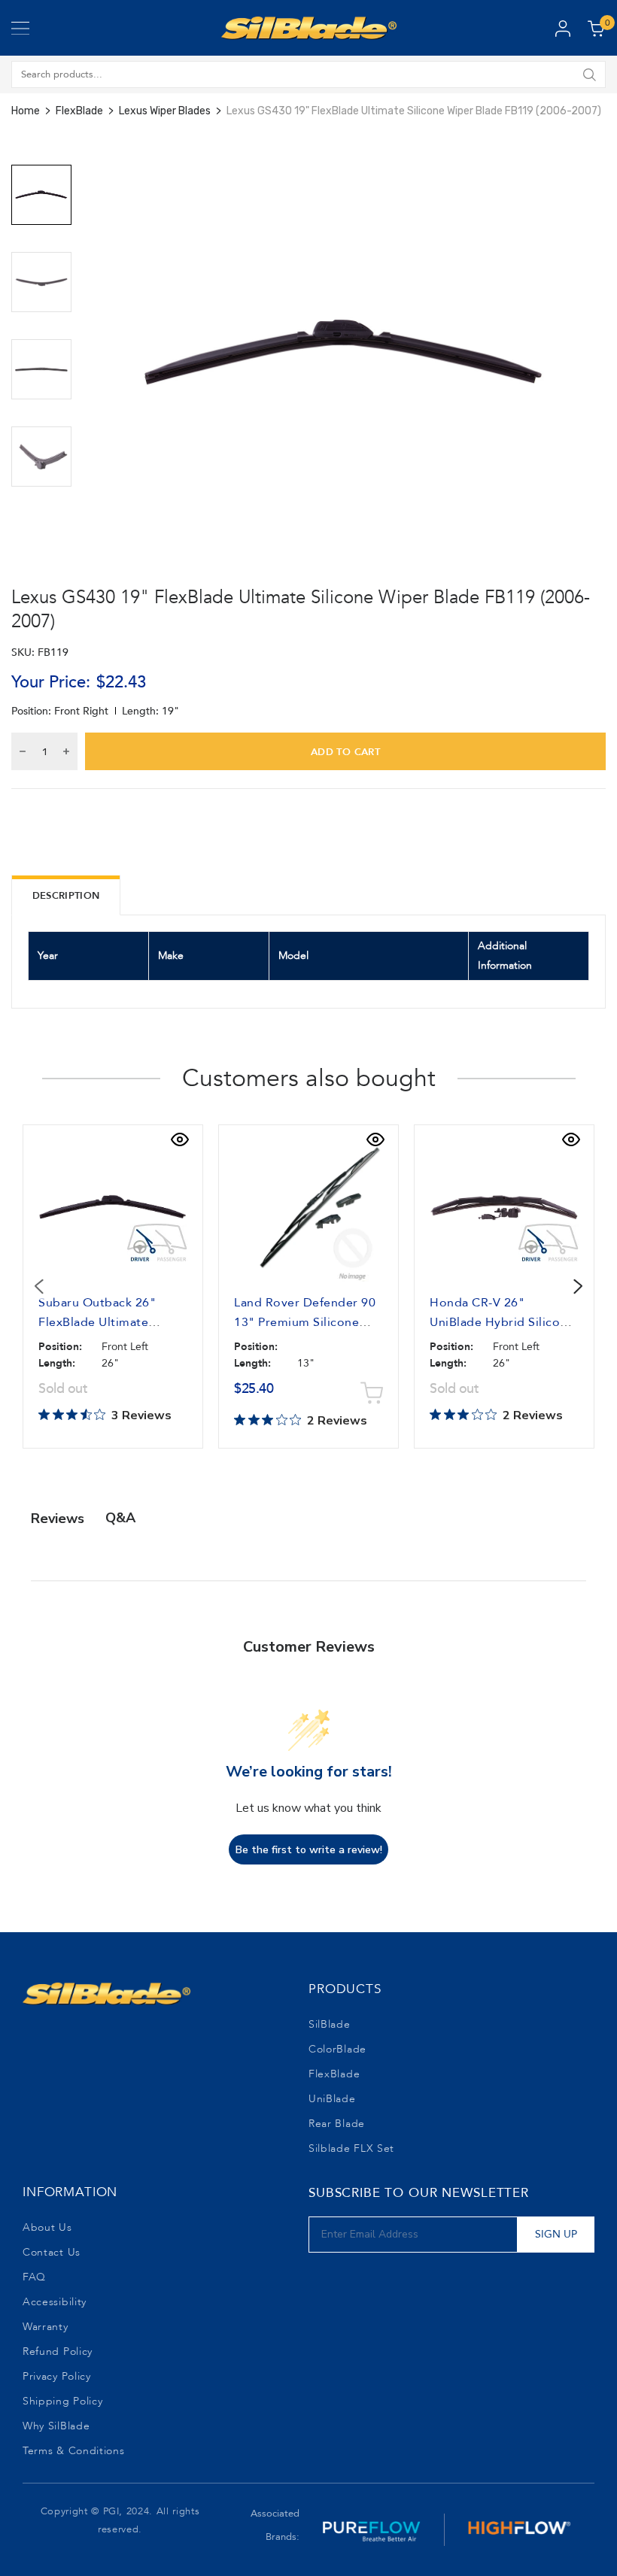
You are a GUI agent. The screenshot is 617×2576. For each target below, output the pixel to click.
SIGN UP (556, 2234)
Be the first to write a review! (309, 1850)
